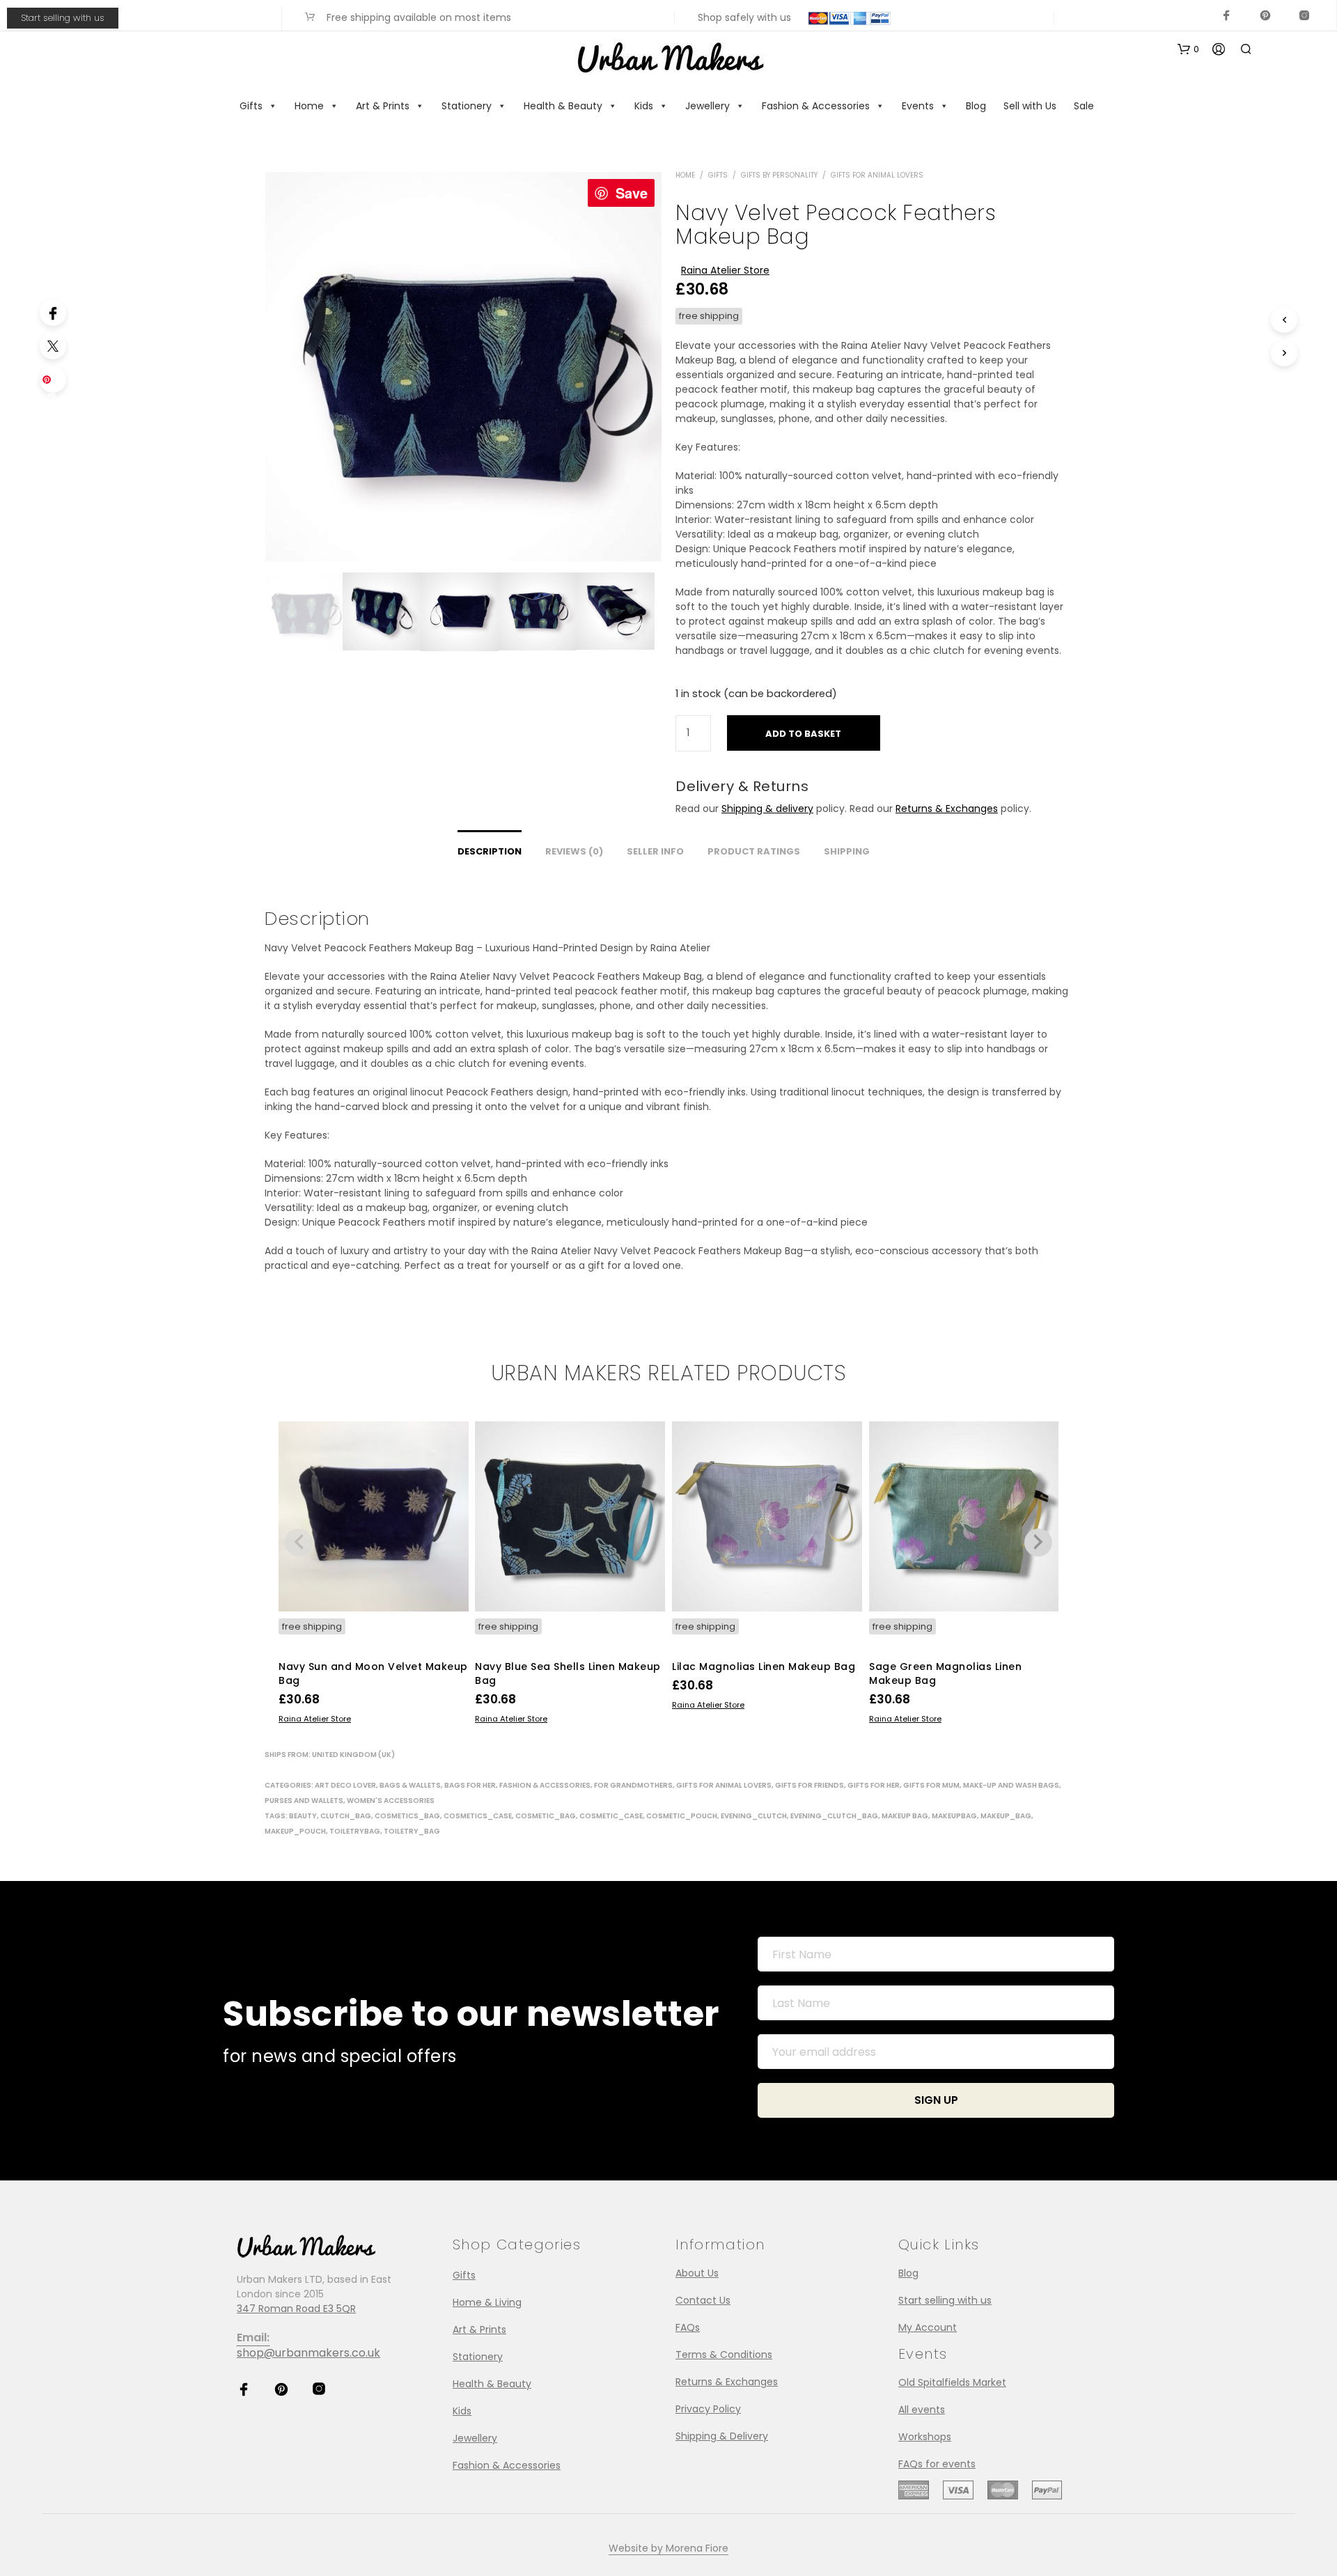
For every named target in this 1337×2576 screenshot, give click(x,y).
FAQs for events (937, 2464)
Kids (644, 106)
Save (632, 193)
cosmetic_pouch (682, 1816)
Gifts (251, 106)
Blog (976, 106)
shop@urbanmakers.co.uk (308, 2353)
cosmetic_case (611, 1816)
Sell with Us (1030, 106)
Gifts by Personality (779, 175)
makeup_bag (1006, 1816)
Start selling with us (63, 18)
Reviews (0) (574, 851)
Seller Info (655, 851)
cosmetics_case (478, 1816)
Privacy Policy (708, 2409)
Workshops (925, 2437)
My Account (928, 2327)
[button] (1188, 49)
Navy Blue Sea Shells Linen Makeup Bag (568, 1673)
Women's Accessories (391, 1801)
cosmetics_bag (407, 1816)
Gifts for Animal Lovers (877, 175)
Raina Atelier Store (725, 270)
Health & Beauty (563, 106)
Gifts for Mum (931, 1785)
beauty (303, 1816)
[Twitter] (53, 346)
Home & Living (487, 2302)
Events (918, 106)
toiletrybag (355, 1831)
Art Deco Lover (345, 1785)
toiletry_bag (412, 1831)
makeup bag (905, 1816)
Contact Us (703, 2300)
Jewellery (707, 106)
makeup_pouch (295, 1831)
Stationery (467, 106)
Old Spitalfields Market (952, 2382)
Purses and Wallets (304, 1801)
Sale (1084, 106)
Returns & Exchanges (947, 809)
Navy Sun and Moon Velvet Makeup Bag (373, 1673)
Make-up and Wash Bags (1011, 1785)
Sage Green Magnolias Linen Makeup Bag (945, 1673)
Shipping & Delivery (722, 2436)
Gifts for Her (874, 1785)
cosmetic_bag (546, 1816)
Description (490, 851)
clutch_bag (346, 1816)
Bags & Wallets (410, 1785)
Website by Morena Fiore (668, 2549)
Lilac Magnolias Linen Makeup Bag (764, 1666)
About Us (697, 2273)
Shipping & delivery (767, 809)
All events (922, 2410)
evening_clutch (754, 1816)
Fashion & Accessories (816, 106)
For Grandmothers (633, 1785)
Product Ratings (754, 851)
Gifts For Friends (810, 1785)
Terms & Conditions (724, 2355)
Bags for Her (470, 1785)
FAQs (688, 2327)
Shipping (847, 851)
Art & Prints (383, 106)
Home (309, 106)
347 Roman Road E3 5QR (296, 2309)
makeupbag (954, 1816)
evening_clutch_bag (834, 1816)
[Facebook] (53, 313)
